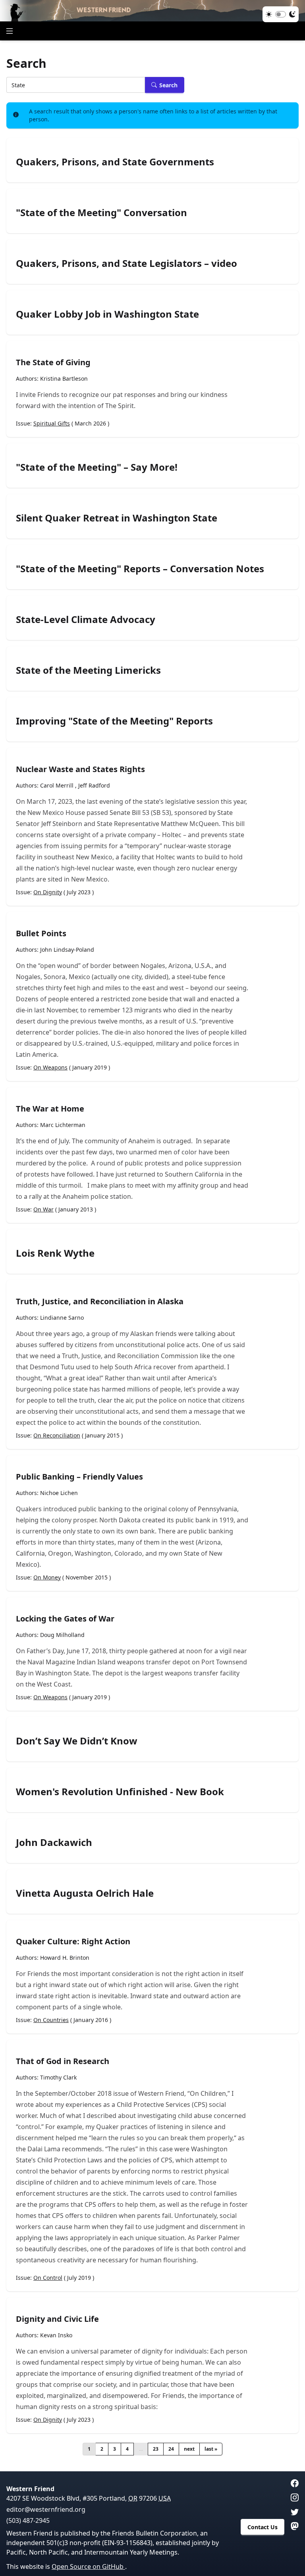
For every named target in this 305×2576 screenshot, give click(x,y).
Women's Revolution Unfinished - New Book (120, 1792)
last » (211, 2449)
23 (156, 2449)
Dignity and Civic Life (57, 2319)
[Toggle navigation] (10, 31)
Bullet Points (41, 933)
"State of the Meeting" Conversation (101, 213)
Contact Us (263, 2527)
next (189, 2449)
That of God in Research (63, 2061)
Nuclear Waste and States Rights (80, 769)
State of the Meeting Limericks (88, 670)
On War (43, 1209)
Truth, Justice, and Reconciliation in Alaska (100, 1301)
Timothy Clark (58, 2077)
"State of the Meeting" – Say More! (97, 467)
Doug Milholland (62, 1635)
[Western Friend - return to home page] (152, 11)
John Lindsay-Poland (67, 950)
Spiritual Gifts (52, 423)
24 (171, 2449)
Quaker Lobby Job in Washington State (107, 314)
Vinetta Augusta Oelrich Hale (85, 1893)
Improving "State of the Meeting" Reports (114, 721)
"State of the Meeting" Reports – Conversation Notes (140, 569)
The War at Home (50, 1109)
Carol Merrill (57, 785)
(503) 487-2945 (28, 2520)
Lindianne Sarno (62, 1318)
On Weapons (50, 1067)
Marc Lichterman (63, 1125)
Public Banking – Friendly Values (79, 1477)
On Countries (51, 2020)
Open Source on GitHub (88, 2566)
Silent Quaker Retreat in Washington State (117, 518)
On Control (48, 2278)
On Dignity (48, 892)
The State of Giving (53, 362)
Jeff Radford (94, 785)
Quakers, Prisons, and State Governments (115, 162)
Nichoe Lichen (59, 1493)
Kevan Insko (56, 2335)
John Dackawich (54, 1842)
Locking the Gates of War (65, 1619)
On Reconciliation (57, 1435)
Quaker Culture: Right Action (73, 1941)
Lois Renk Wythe (55, 1253)
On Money (47, 1577)
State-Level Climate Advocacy (86, 619)
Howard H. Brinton (65, 1958)
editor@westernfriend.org (46, 2509)
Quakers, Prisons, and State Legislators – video (126, 263)
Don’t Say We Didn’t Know (77, 1741)
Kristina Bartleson (64, 379)
